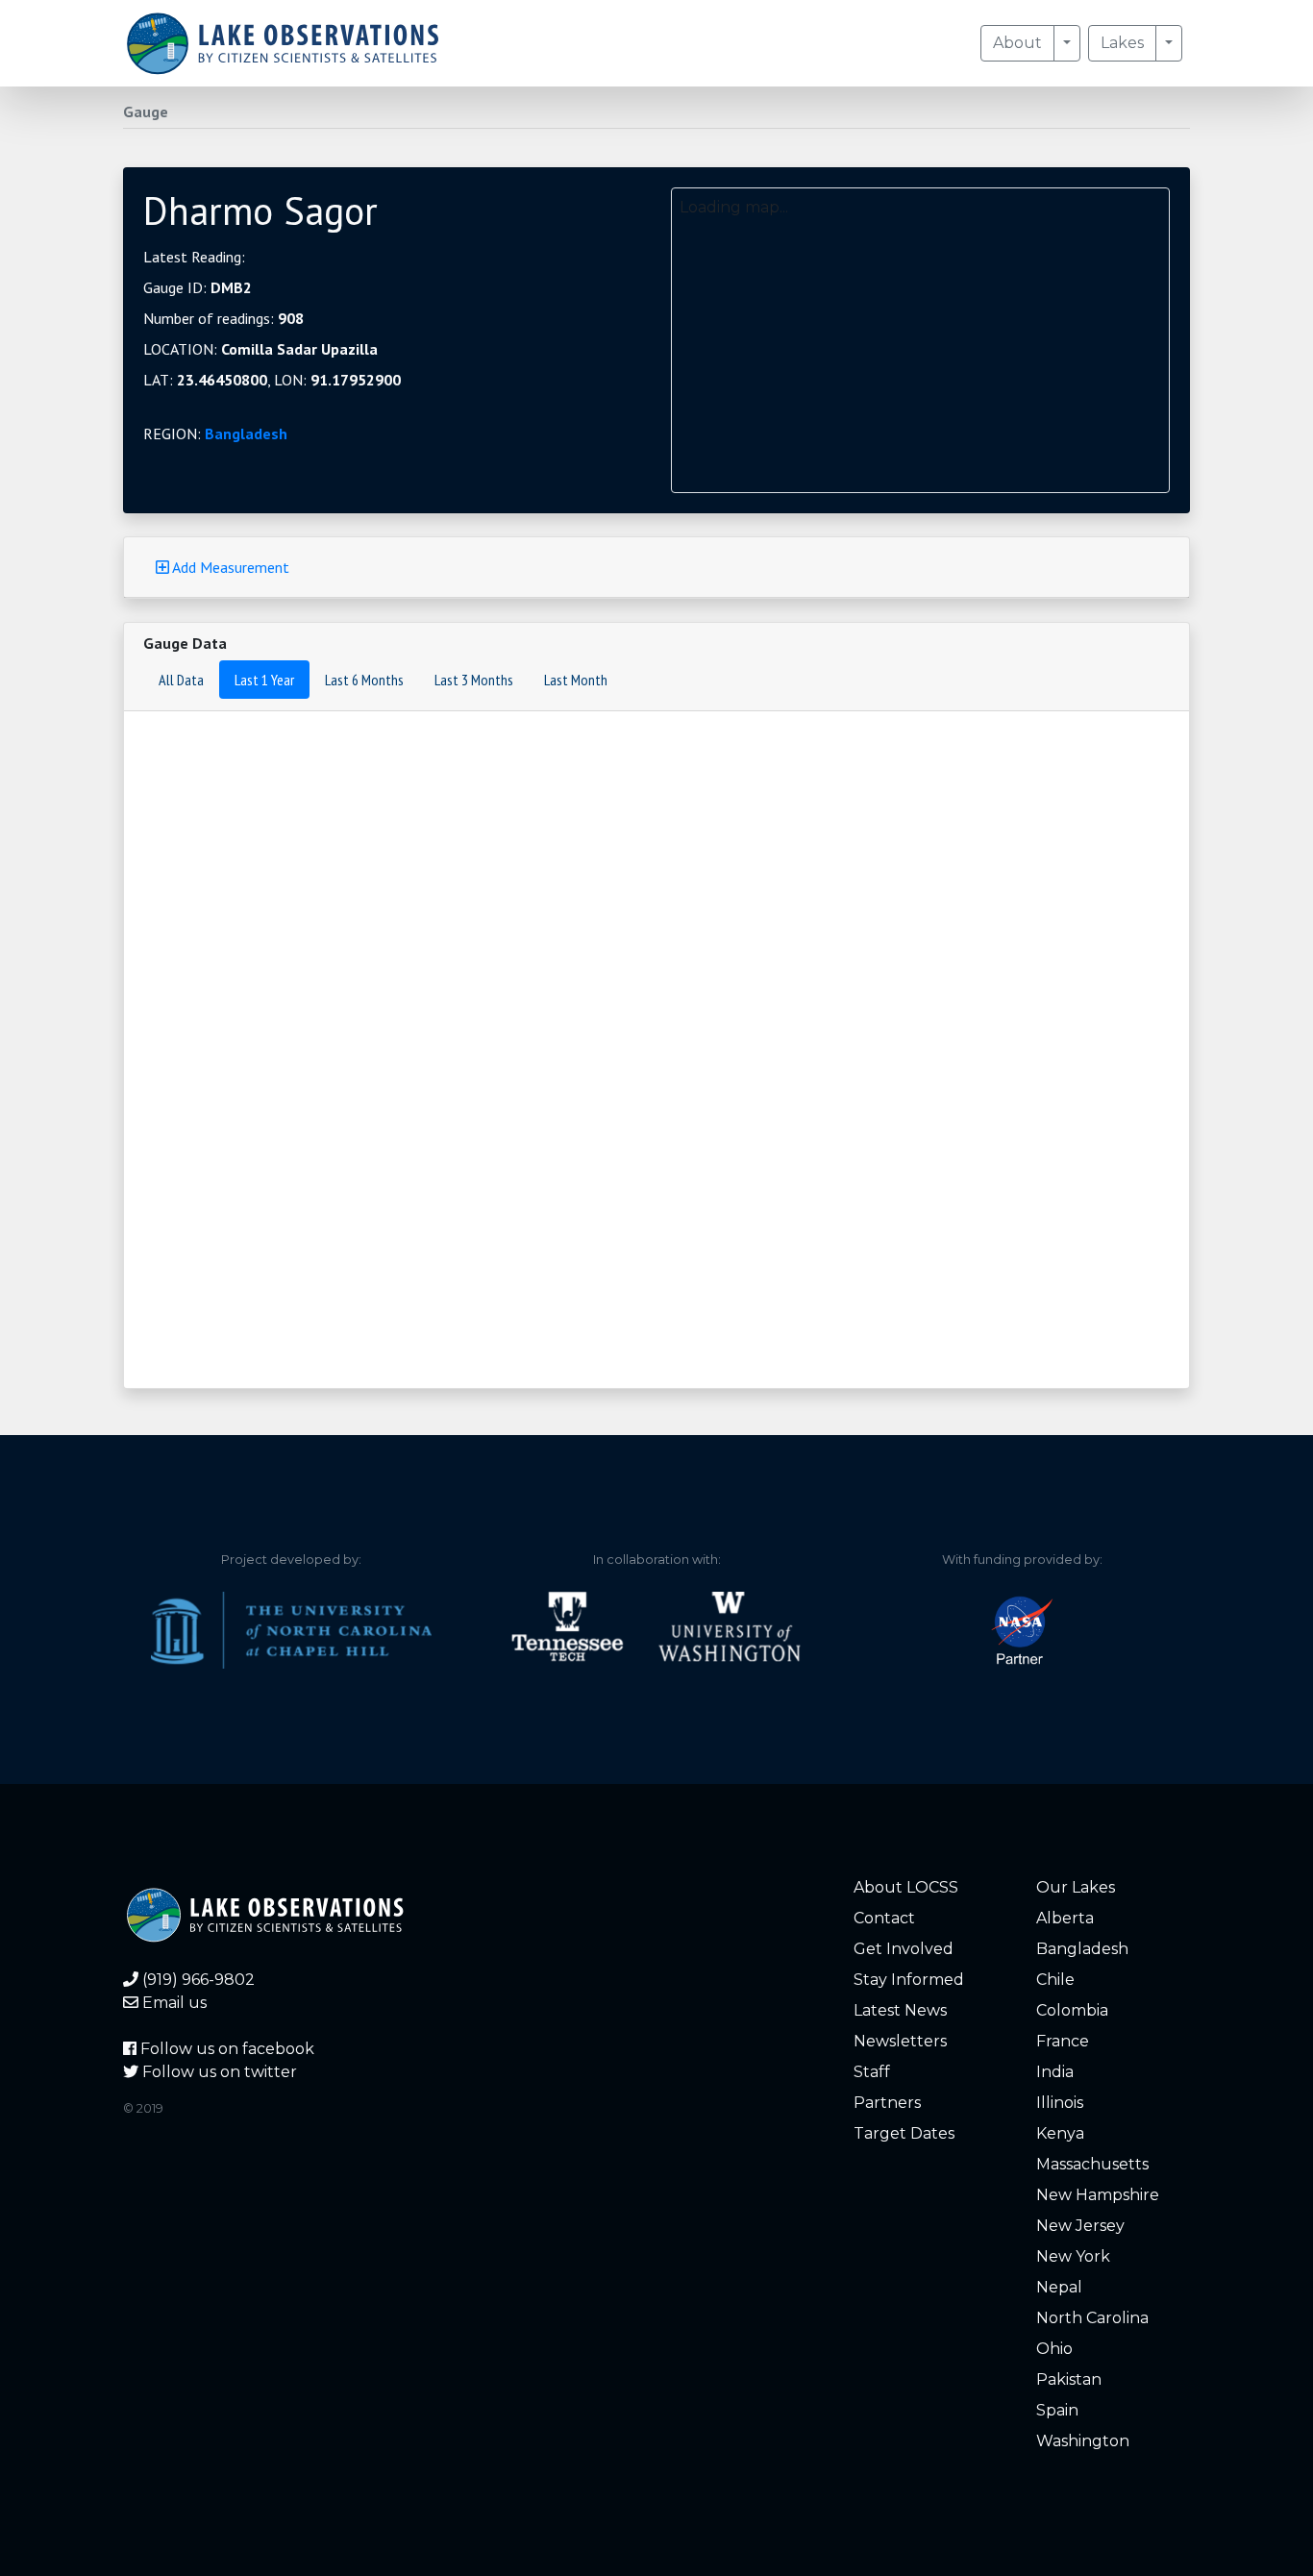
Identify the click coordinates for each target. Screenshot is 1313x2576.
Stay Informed (909, 1980)
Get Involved (904, 1949)
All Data (181, 680)
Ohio (1054, 2349)
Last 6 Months (364, 680)
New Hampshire (1098, 2195)
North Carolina (1092, 2318)
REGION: (215, 433)
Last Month (576, 680)
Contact (884, 1918)
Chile (1055, 1980)
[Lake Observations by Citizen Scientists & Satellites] (283, 43)
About (1017, 43)
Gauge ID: (198, 287)
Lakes (1122, 43)
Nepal (1059, 2287)
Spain (1057, 2410)
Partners (887, 2103)
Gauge (146, 111)
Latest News (900, 2010)
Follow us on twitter (218, 2072)
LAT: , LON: (272, 380)
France (1063, 2041)
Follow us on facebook (225, 2049)
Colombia (1072, 2010)
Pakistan (1069, 2379)
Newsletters (900, 2041)
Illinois (1060, 2103)
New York (1073, 2256)
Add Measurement (229, 567)
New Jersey (1080, 2226)
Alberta (1065, 1918)
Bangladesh (246, 433)
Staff (872, 2072)
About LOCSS (906, 1887)
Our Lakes (1076, 1887)
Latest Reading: (194, 257)
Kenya (1060, 2133)
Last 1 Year (264, 680)
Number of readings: (223, 318)
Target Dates (904, 2133)
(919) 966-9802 (197, 1980)
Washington (1083, 2441)
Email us (173, 2003)
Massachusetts (1092, 2164)
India (1055, 2072)
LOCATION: (260, 349)
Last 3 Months (474, 680)
